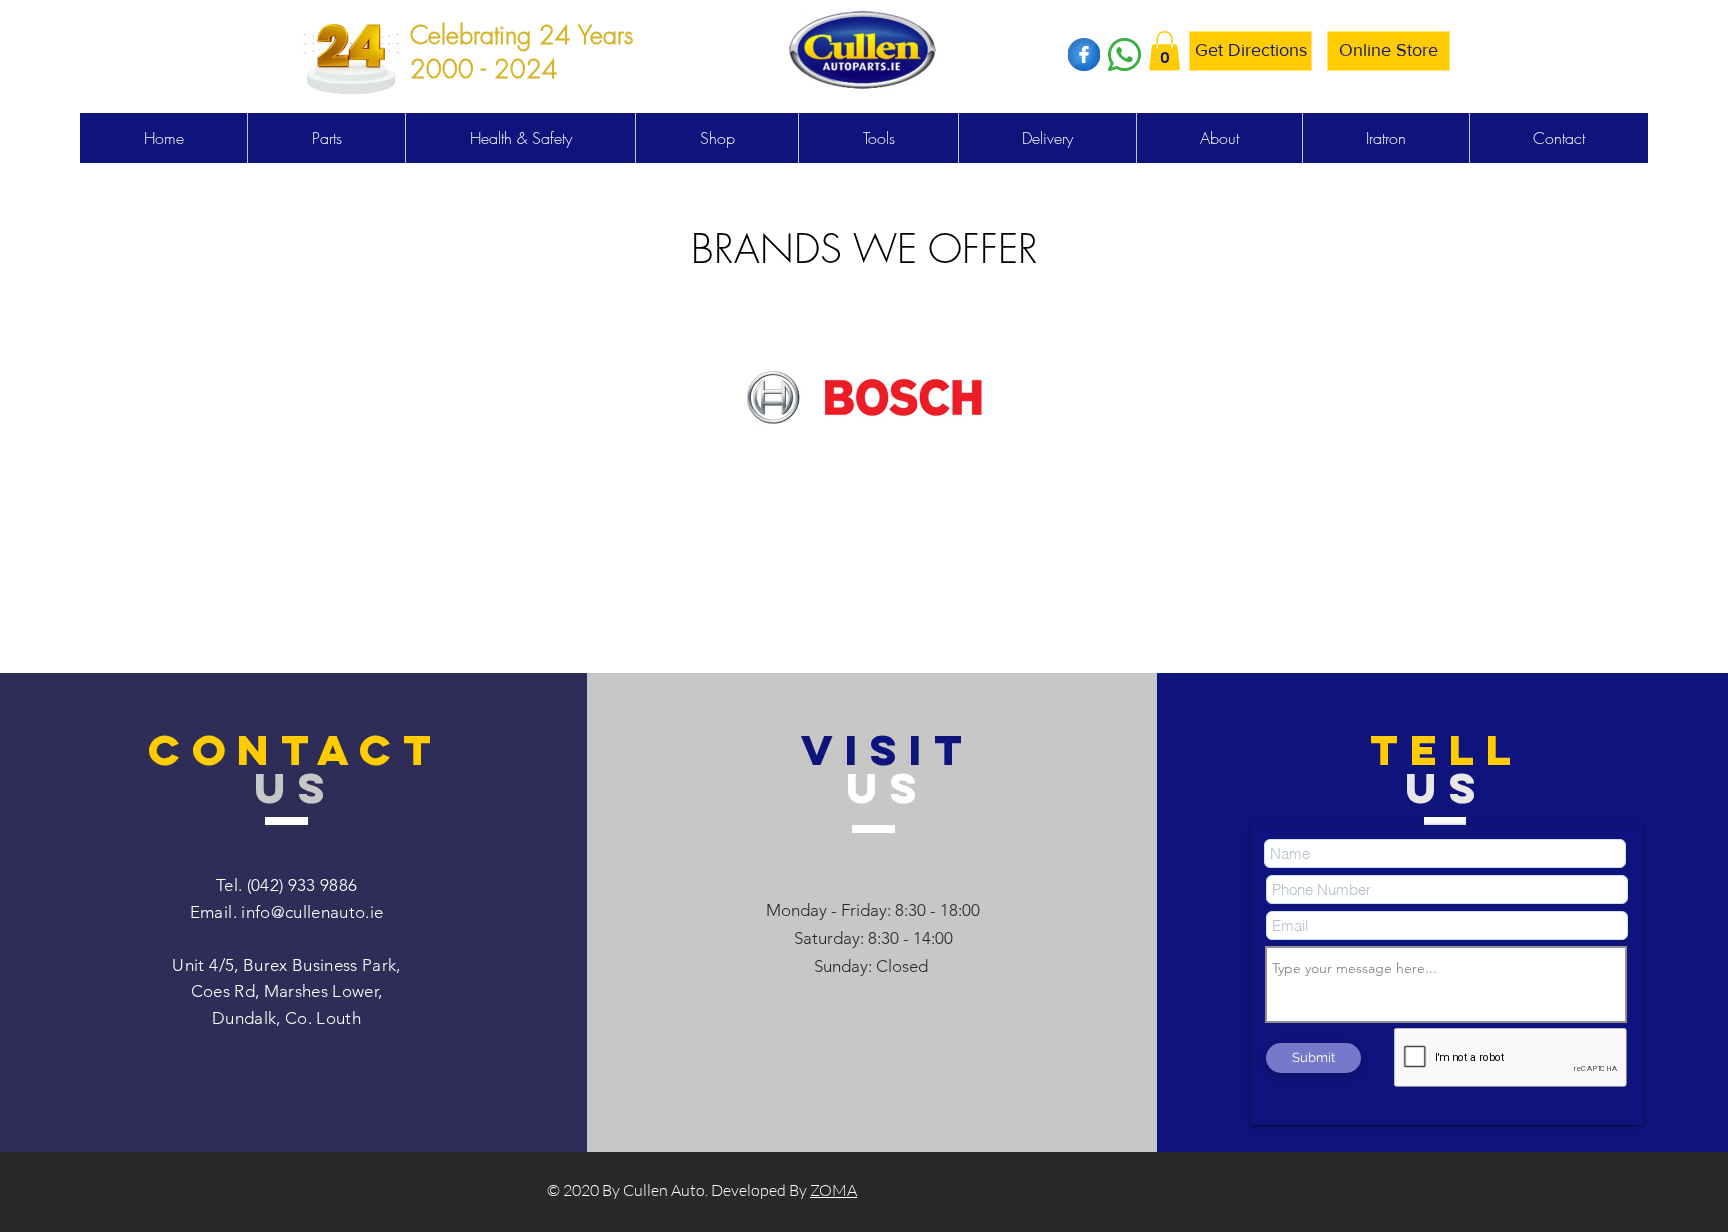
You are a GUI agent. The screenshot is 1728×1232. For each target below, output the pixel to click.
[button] (1164, 50)
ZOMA (833, 1190)
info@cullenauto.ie (312, 912)
